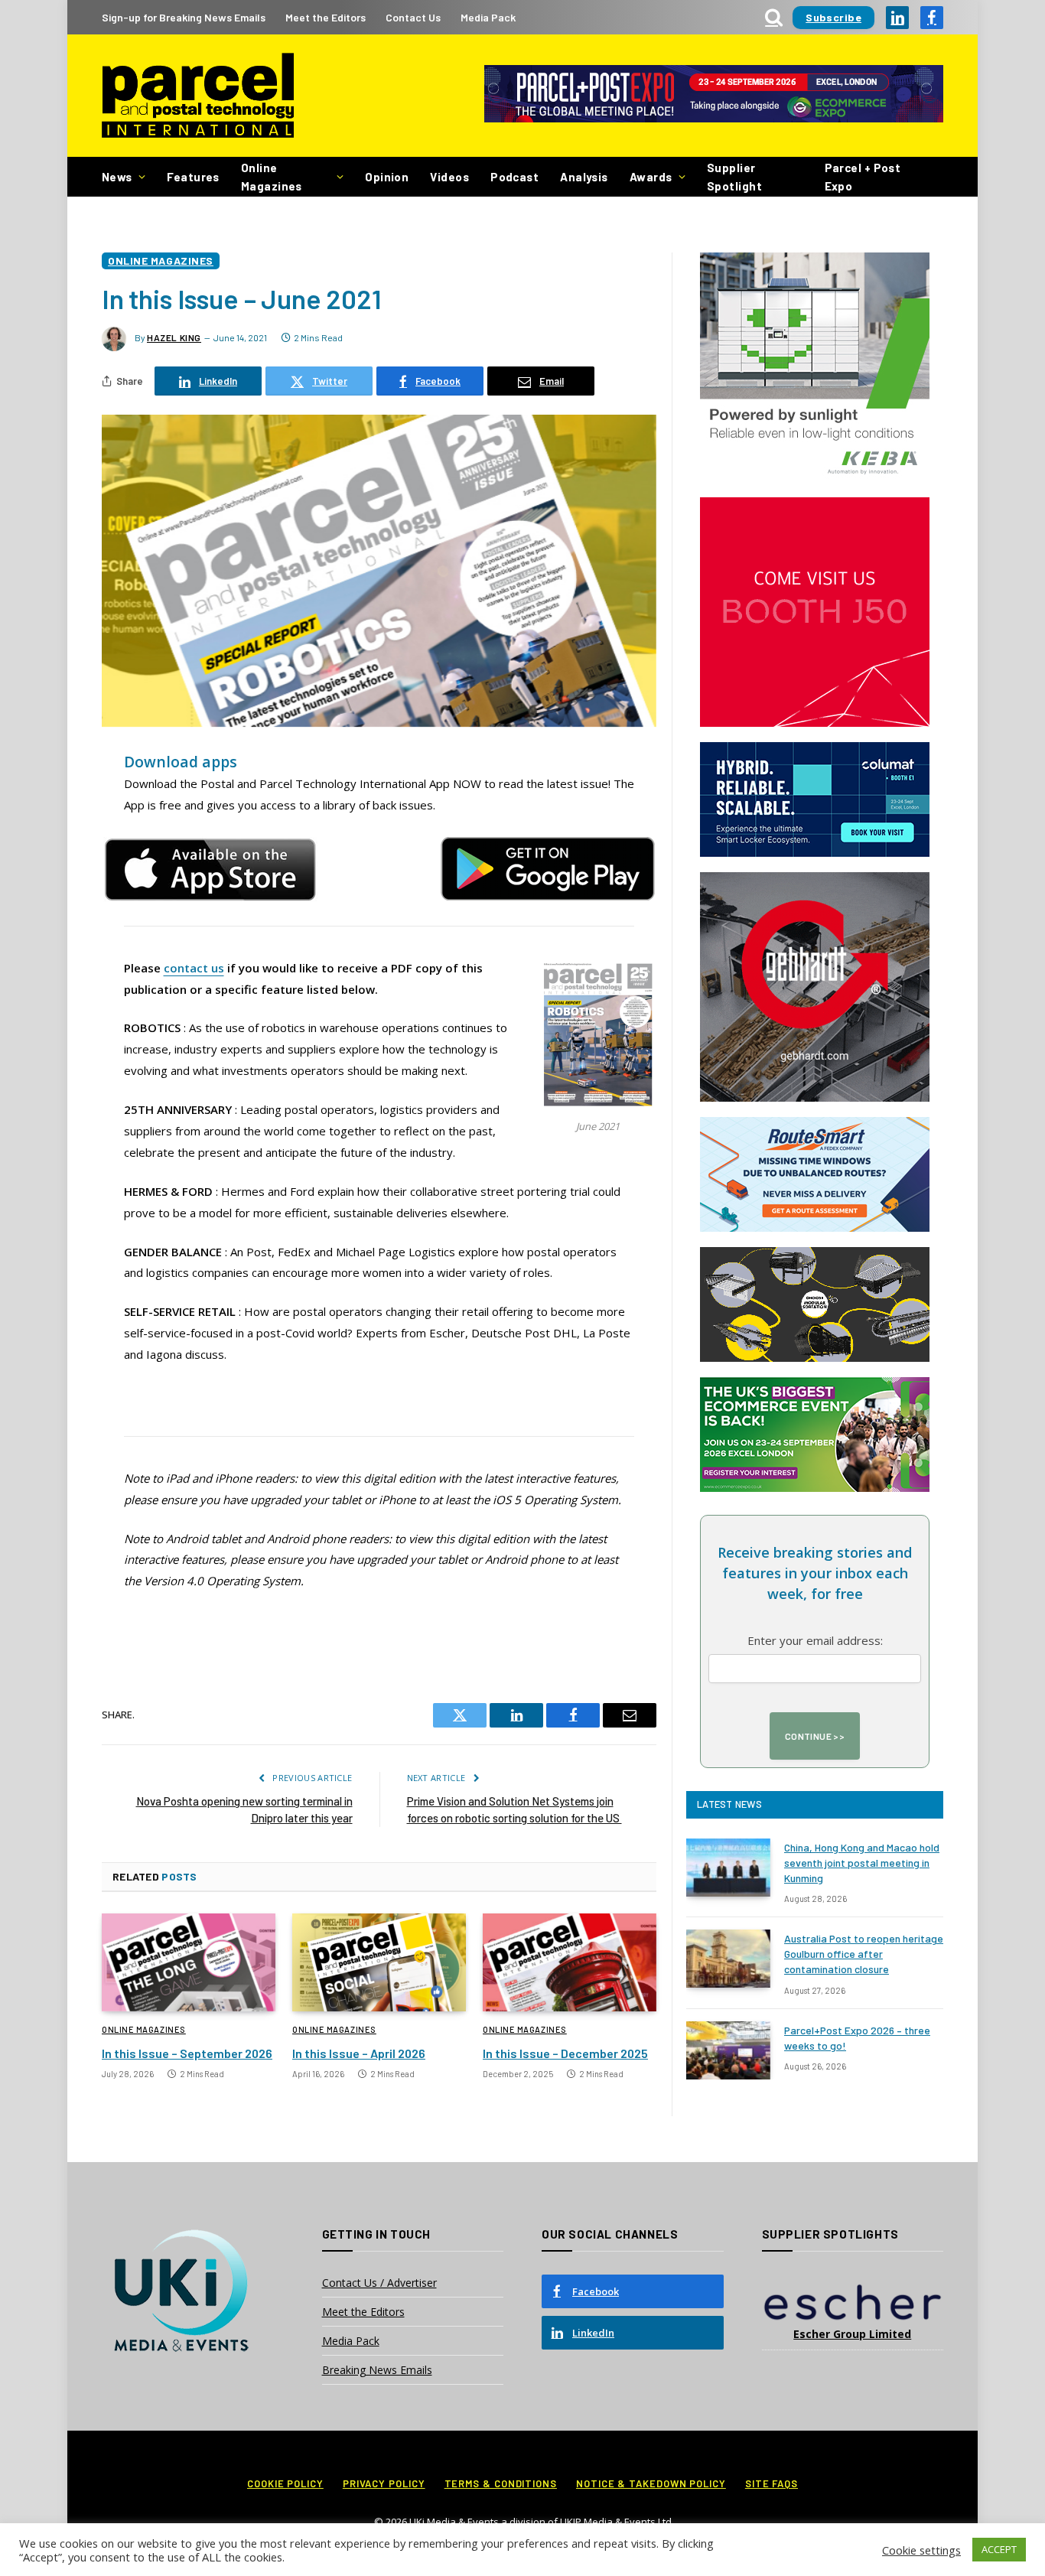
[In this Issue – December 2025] (570, 1962)
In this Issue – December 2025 (565, 2053)
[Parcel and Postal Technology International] (198, 96)
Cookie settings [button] (921, 2550)
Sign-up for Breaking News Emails (184, 17)
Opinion (387, 177)
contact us (194, 968)
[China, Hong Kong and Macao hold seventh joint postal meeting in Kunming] (728, 1868)
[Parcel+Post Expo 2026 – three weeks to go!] (728, 2050)
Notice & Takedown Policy (651, 2483)
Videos (449, 177)
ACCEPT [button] (999, 2549)
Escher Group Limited (852, 2334)
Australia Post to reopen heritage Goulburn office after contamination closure (864, 1954)
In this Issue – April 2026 (359, 2053)
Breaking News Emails (377, 2370)
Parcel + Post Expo (863, 177)
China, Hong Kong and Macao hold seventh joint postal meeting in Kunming (862, 1863)
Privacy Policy (384, 2483)
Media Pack (488, 17)
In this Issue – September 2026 (187, 2053)
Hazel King (174, 337)
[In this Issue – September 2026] (189, 1962)
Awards (651, 177)
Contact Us (413, 17)
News (117, 177)
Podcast (514, 177)
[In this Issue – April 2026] (379, 1962)
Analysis (584, 177)
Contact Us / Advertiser (379, 2283)
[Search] (774, 17)
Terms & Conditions (501, 2483)
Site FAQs (772, 2483)
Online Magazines (272, 177)
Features (193, 177)
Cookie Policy (285, 2483)
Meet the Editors (326, 17)
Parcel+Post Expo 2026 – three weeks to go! (857, 2038)
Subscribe (833, 17)
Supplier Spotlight (734, 177)
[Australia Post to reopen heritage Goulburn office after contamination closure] (728, 1959)
